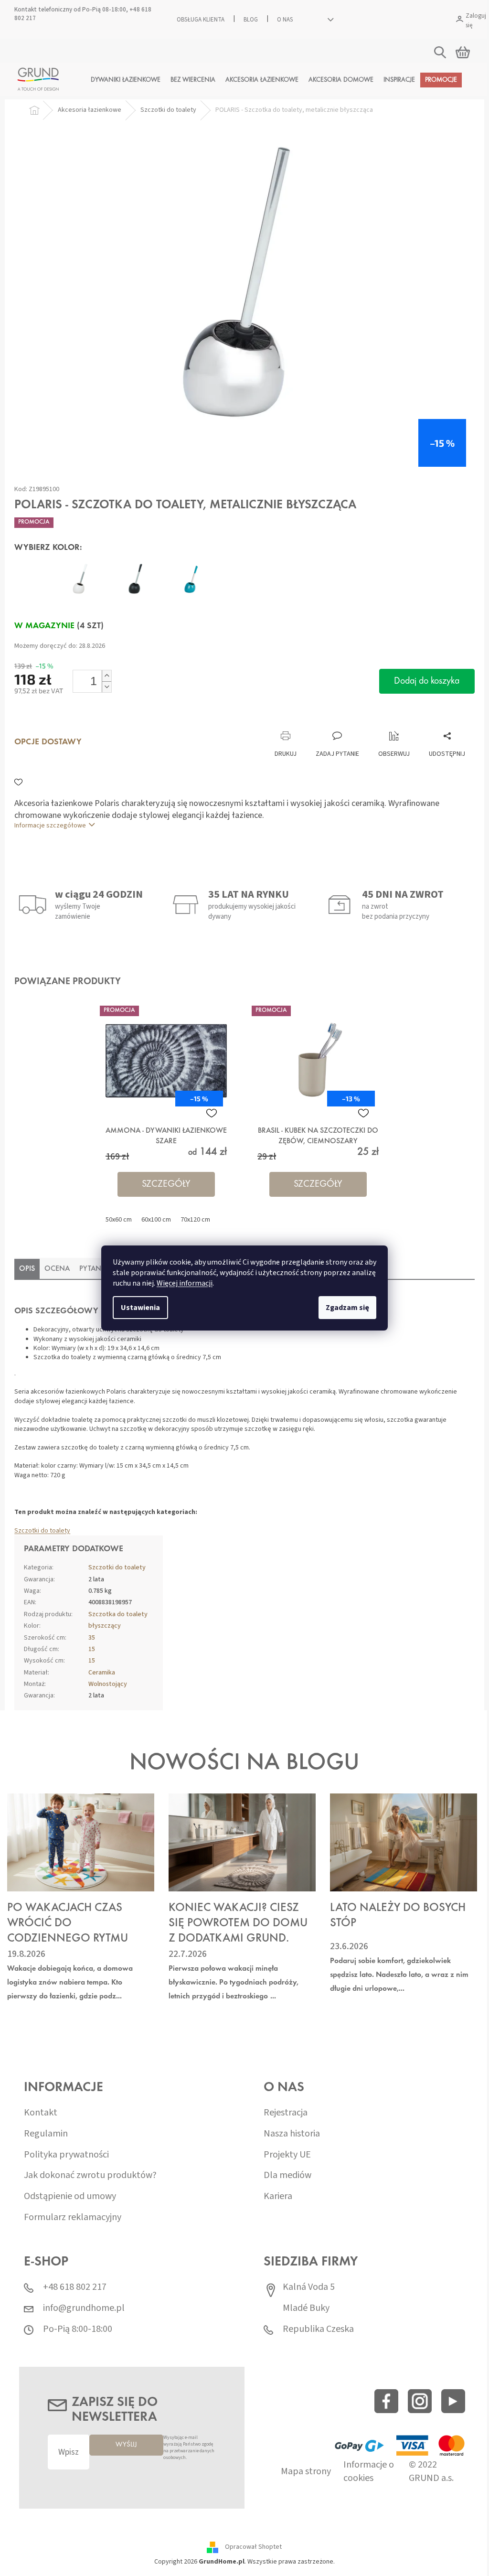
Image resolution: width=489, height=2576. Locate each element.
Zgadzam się (344, 1308)
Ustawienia (137, 1308)
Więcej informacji (181, 1283)
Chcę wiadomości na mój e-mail (241, 1343)
